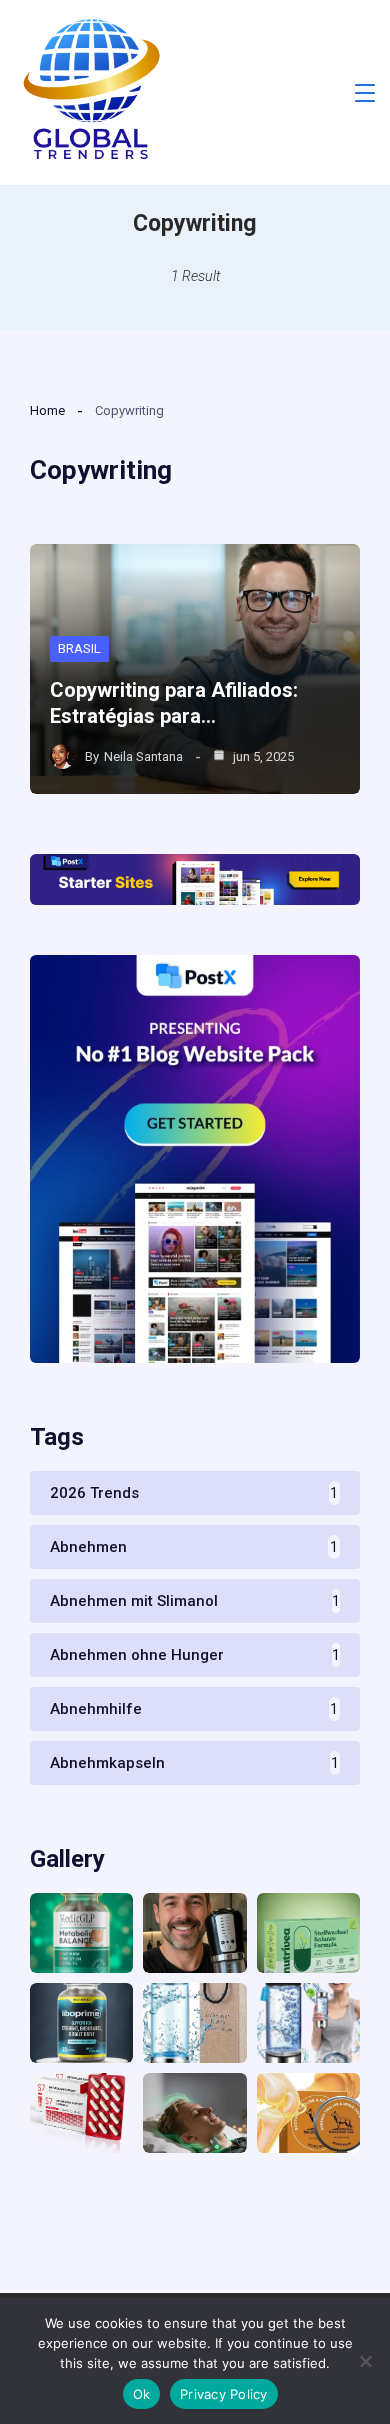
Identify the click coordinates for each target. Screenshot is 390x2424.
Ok (142, 2394)
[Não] (365, 2361)
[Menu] (365, 93)
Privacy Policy (224, 2394)
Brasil (79, 648)
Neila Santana (143, 756)
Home (47, 410)
